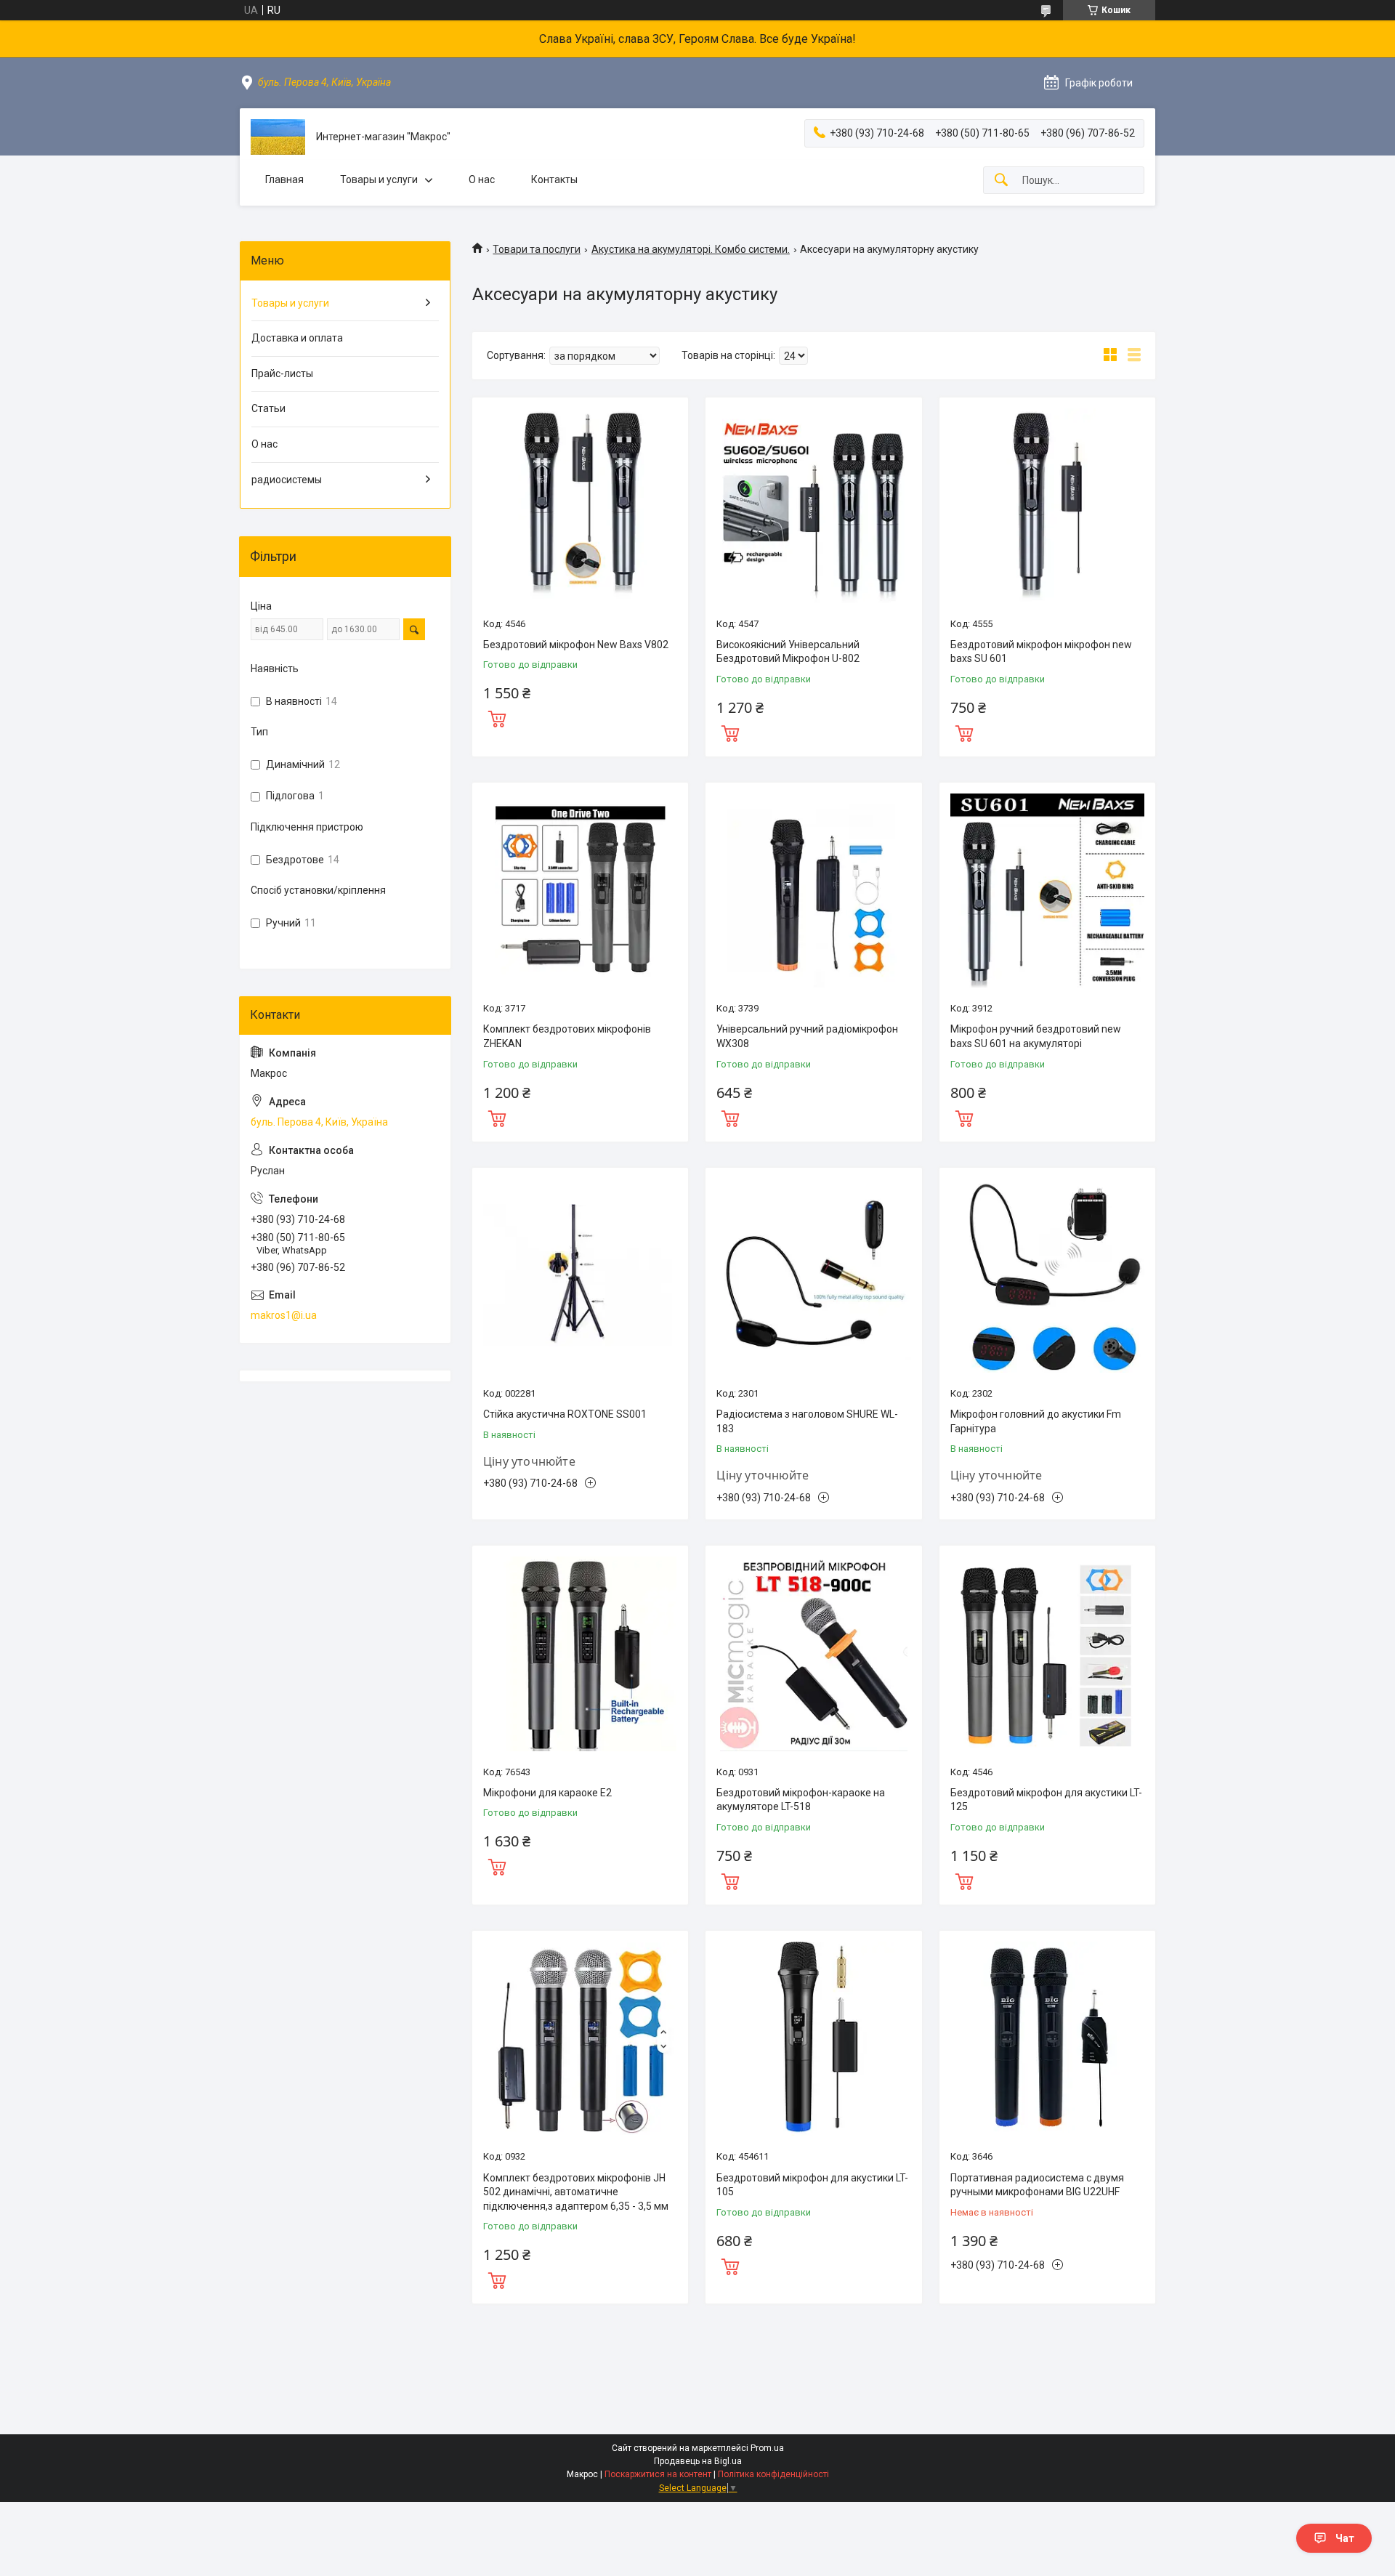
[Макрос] (278, 137)
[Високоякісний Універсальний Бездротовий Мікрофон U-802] (813, 505)
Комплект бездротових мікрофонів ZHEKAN (567, 1036)
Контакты (554, 179)
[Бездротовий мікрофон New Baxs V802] (580, 505)
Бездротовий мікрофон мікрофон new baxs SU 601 (1041, 652)
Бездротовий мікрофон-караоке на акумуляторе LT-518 (801, 1800)
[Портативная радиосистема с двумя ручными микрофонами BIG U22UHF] (1047, 2039)
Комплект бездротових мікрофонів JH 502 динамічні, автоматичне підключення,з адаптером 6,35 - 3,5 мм (576, 2192)
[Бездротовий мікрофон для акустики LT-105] (813, 2039)
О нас (482, 179)
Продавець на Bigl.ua (698, 2461)
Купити (497, 717)
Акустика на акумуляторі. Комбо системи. (691, 249)
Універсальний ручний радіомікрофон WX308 (807, 1036)
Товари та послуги (537, 249)
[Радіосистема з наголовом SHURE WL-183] (813, 1276)
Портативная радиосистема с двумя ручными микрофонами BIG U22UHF (1037, 2185)
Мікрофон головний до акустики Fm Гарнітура (1036, 1421)
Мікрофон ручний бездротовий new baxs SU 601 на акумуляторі (1036, 1036)
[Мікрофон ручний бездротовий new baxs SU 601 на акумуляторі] (1047, 891)
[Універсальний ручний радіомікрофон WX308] (813, 891)
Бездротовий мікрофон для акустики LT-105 (812, 2185)
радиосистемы (287, 480)
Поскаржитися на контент (658, 2474)
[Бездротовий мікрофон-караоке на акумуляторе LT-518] (813, 1654)
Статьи (268, 408)
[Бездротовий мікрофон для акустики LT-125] (1047, 1654)
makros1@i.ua (284, 1315)
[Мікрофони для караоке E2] (580, 1654)
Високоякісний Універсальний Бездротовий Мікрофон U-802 (788, 652)
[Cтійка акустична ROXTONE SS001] (580, 1276)
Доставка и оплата (297, 338)
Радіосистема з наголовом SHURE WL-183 (807, 1421)
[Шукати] (1001, 181)
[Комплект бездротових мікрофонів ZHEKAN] (580, 891)
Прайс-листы (282, 374)
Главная (284, 179)
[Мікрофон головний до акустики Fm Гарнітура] (1047, 1276)
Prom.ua (767, 2448)
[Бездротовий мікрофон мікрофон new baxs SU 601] (1047, 505)
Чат (1345, 2538)
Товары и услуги (379, 179)
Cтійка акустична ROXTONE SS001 (565, 1414)
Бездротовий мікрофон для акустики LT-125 (1046, 1800)
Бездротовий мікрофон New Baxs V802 (576, 645)
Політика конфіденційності (773, 2474)
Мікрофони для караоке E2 (547, 1793)
